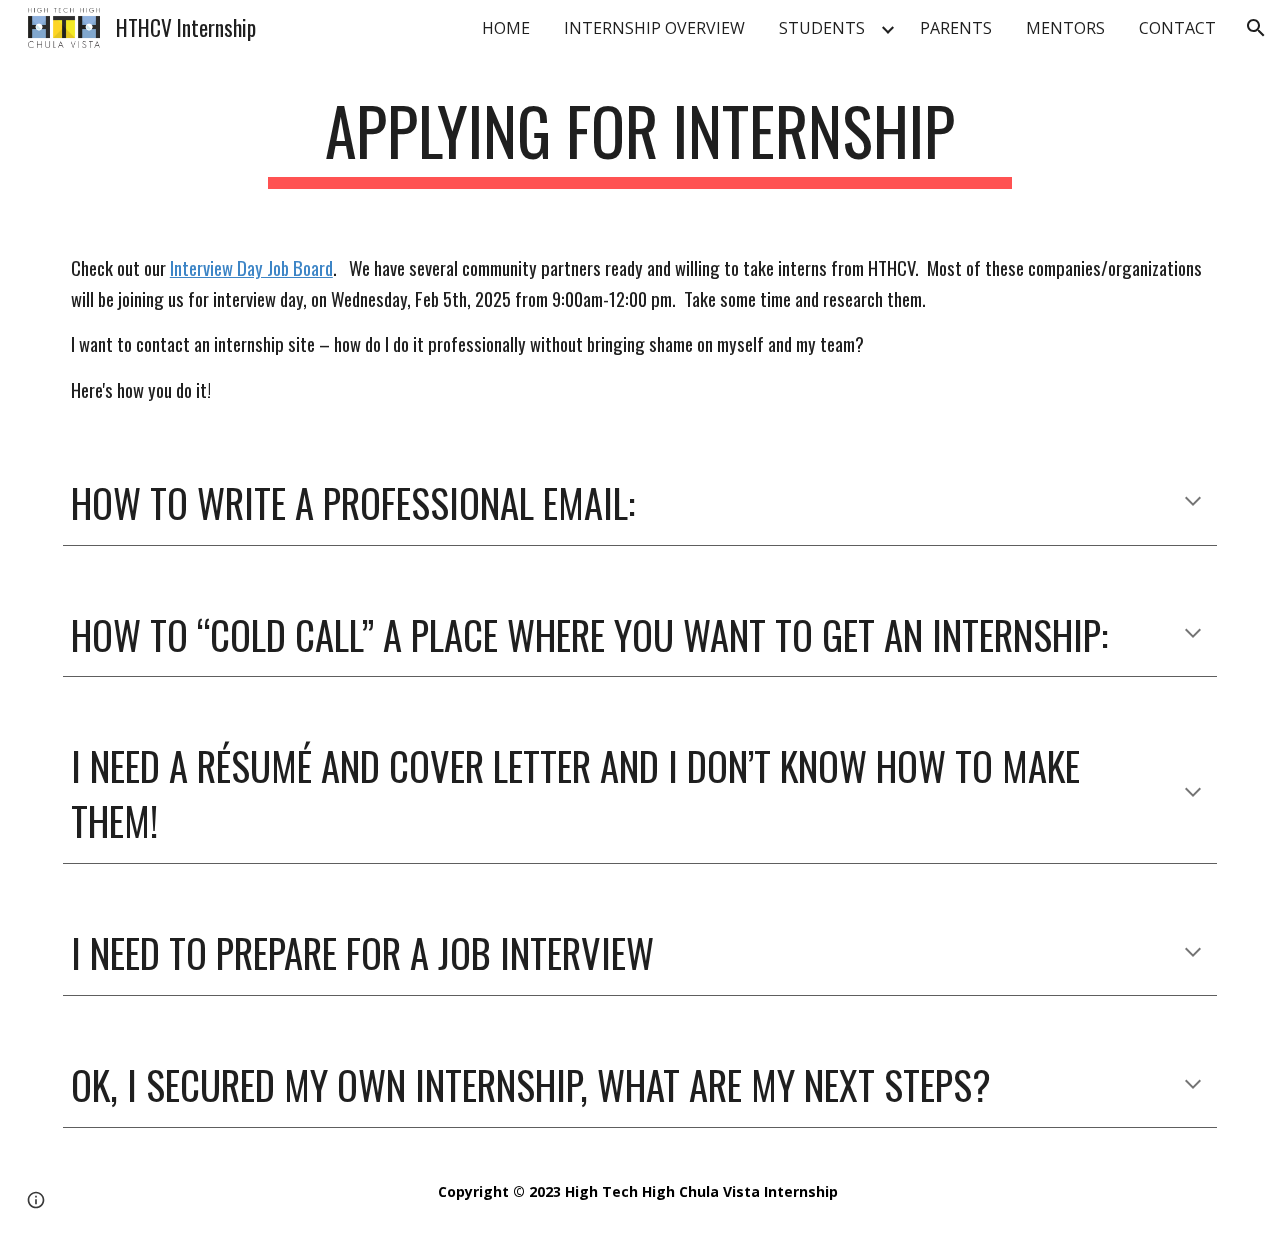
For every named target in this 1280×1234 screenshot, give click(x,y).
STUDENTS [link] (822, 28)
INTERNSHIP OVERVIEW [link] (654, 28)
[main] (640, 140)
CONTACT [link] (1177, 28)
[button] (1256, 28)
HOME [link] (506, 28)
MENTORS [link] (1065, 28)
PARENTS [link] (956, 28)
